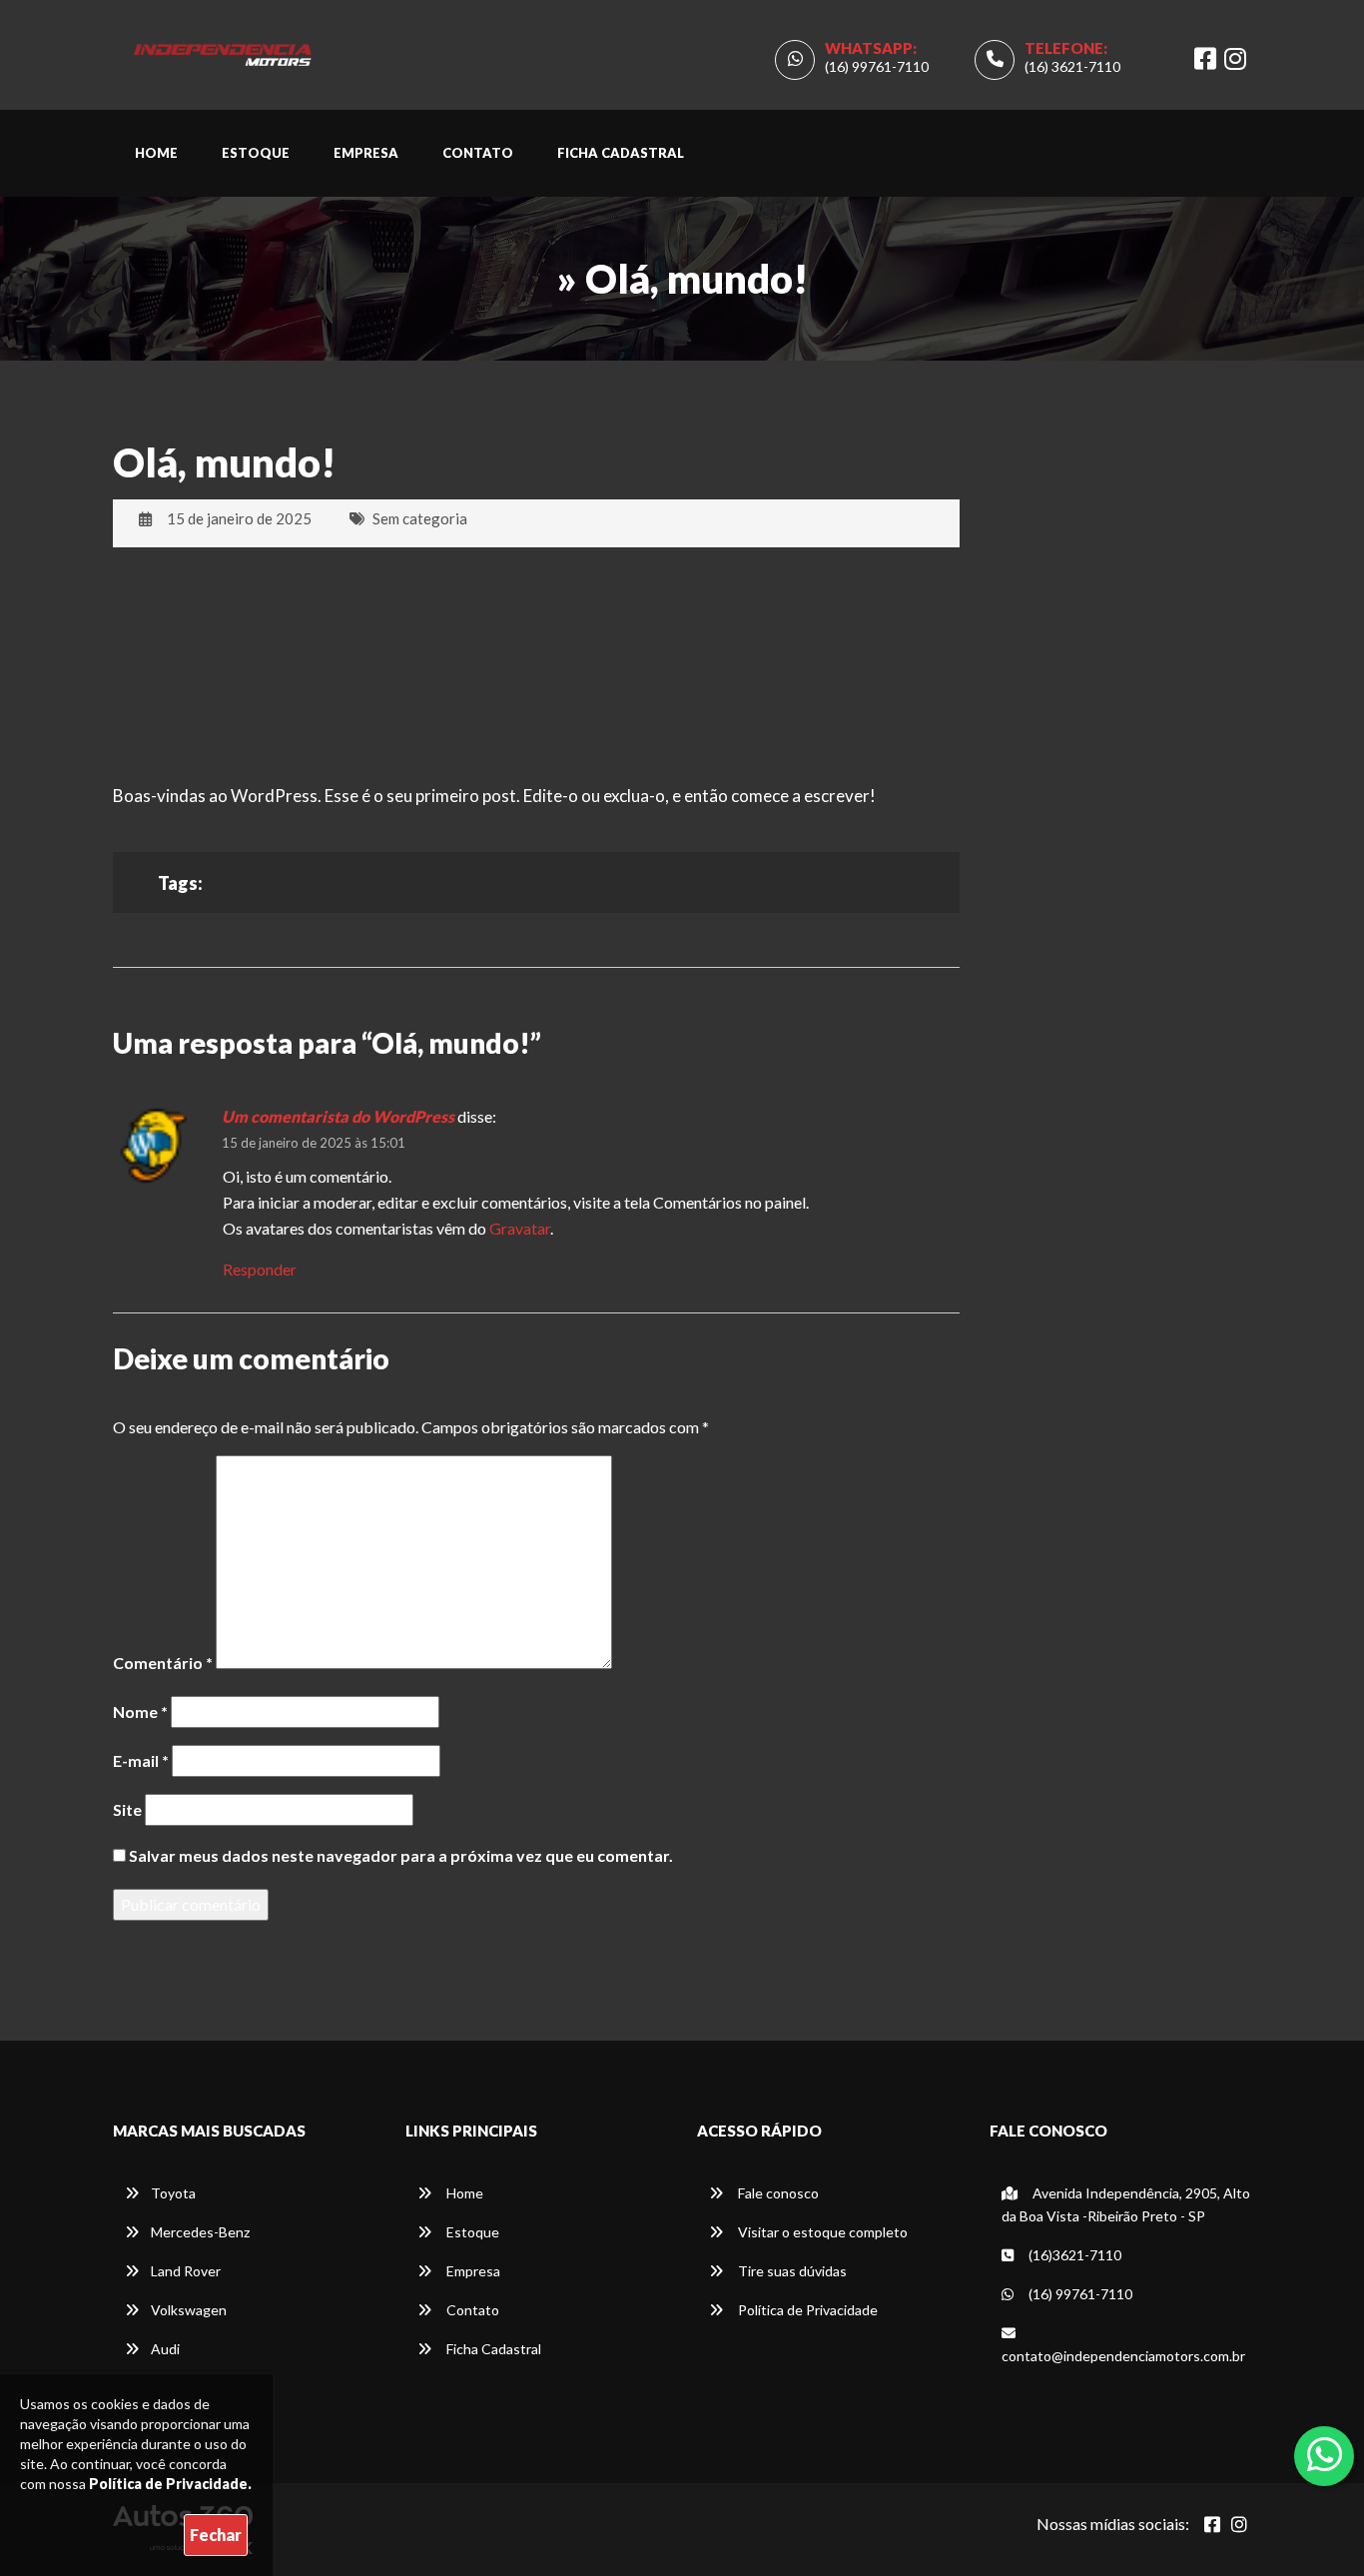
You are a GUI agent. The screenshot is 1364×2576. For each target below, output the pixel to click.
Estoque (256, 153)
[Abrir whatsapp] (1325, 2454)
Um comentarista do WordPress (338, 1116)
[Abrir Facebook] (1212, 2524)
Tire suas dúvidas (791, 2271)
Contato (478, 153)
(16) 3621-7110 (1072, 66)
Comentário (163, 1663)
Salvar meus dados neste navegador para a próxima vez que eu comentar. (401, 1855)
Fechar (216, 2535)
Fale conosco (777, 2193)
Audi (165, 2349)
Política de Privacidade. (170, 2484)
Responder (260, 1269)
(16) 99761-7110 (877, 66)
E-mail (141, 1760)
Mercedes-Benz (200, 2232)
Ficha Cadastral (621, 153)
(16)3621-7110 (1073, 2255)
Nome (140, 1712)
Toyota (173, 2193)
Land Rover (186, 2271)
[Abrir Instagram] (1239, 2524)
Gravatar (520, 1228)
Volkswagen (189, 2310)
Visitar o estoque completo (821, 2232)
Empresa (366, 153)
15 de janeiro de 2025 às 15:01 (314, 1143)
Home (156, 153)
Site (127, 1809)
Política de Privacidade (806, 2310)
